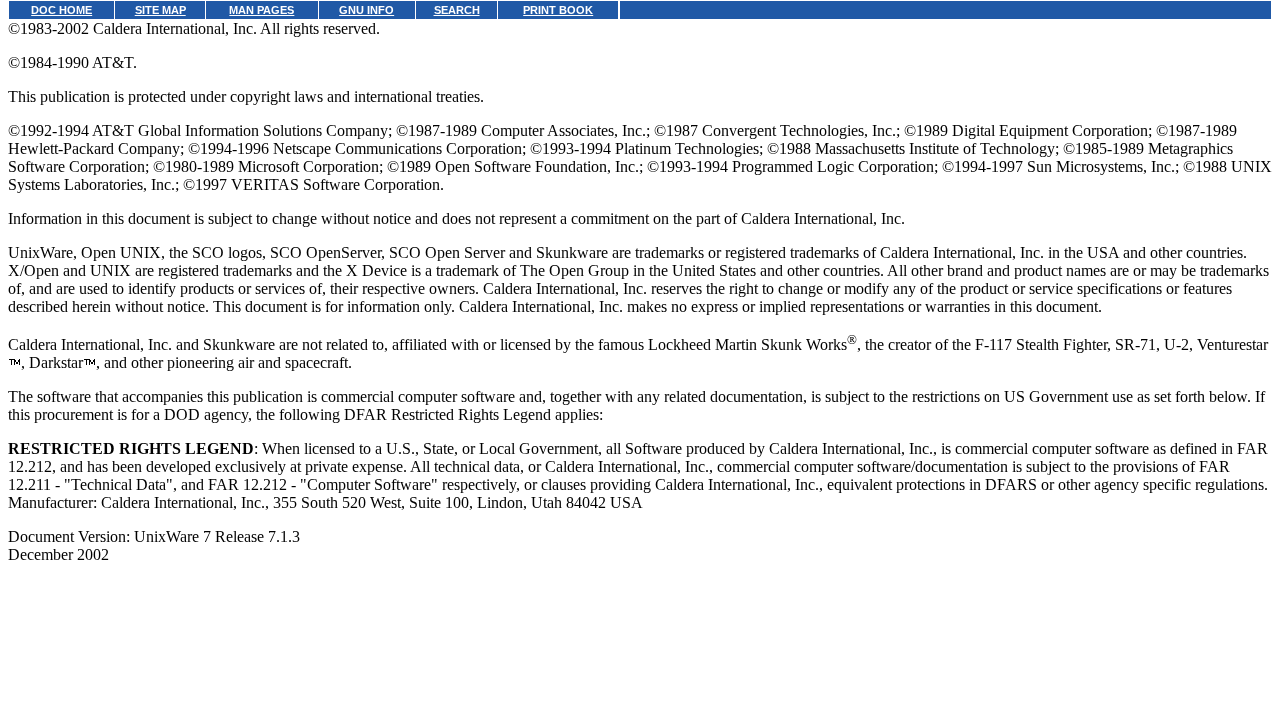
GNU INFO (366, 10)
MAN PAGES (261, 10)
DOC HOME (61, 10)
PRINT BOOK (558, 10)
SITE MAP (160, 10)
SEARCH (457, 10)
